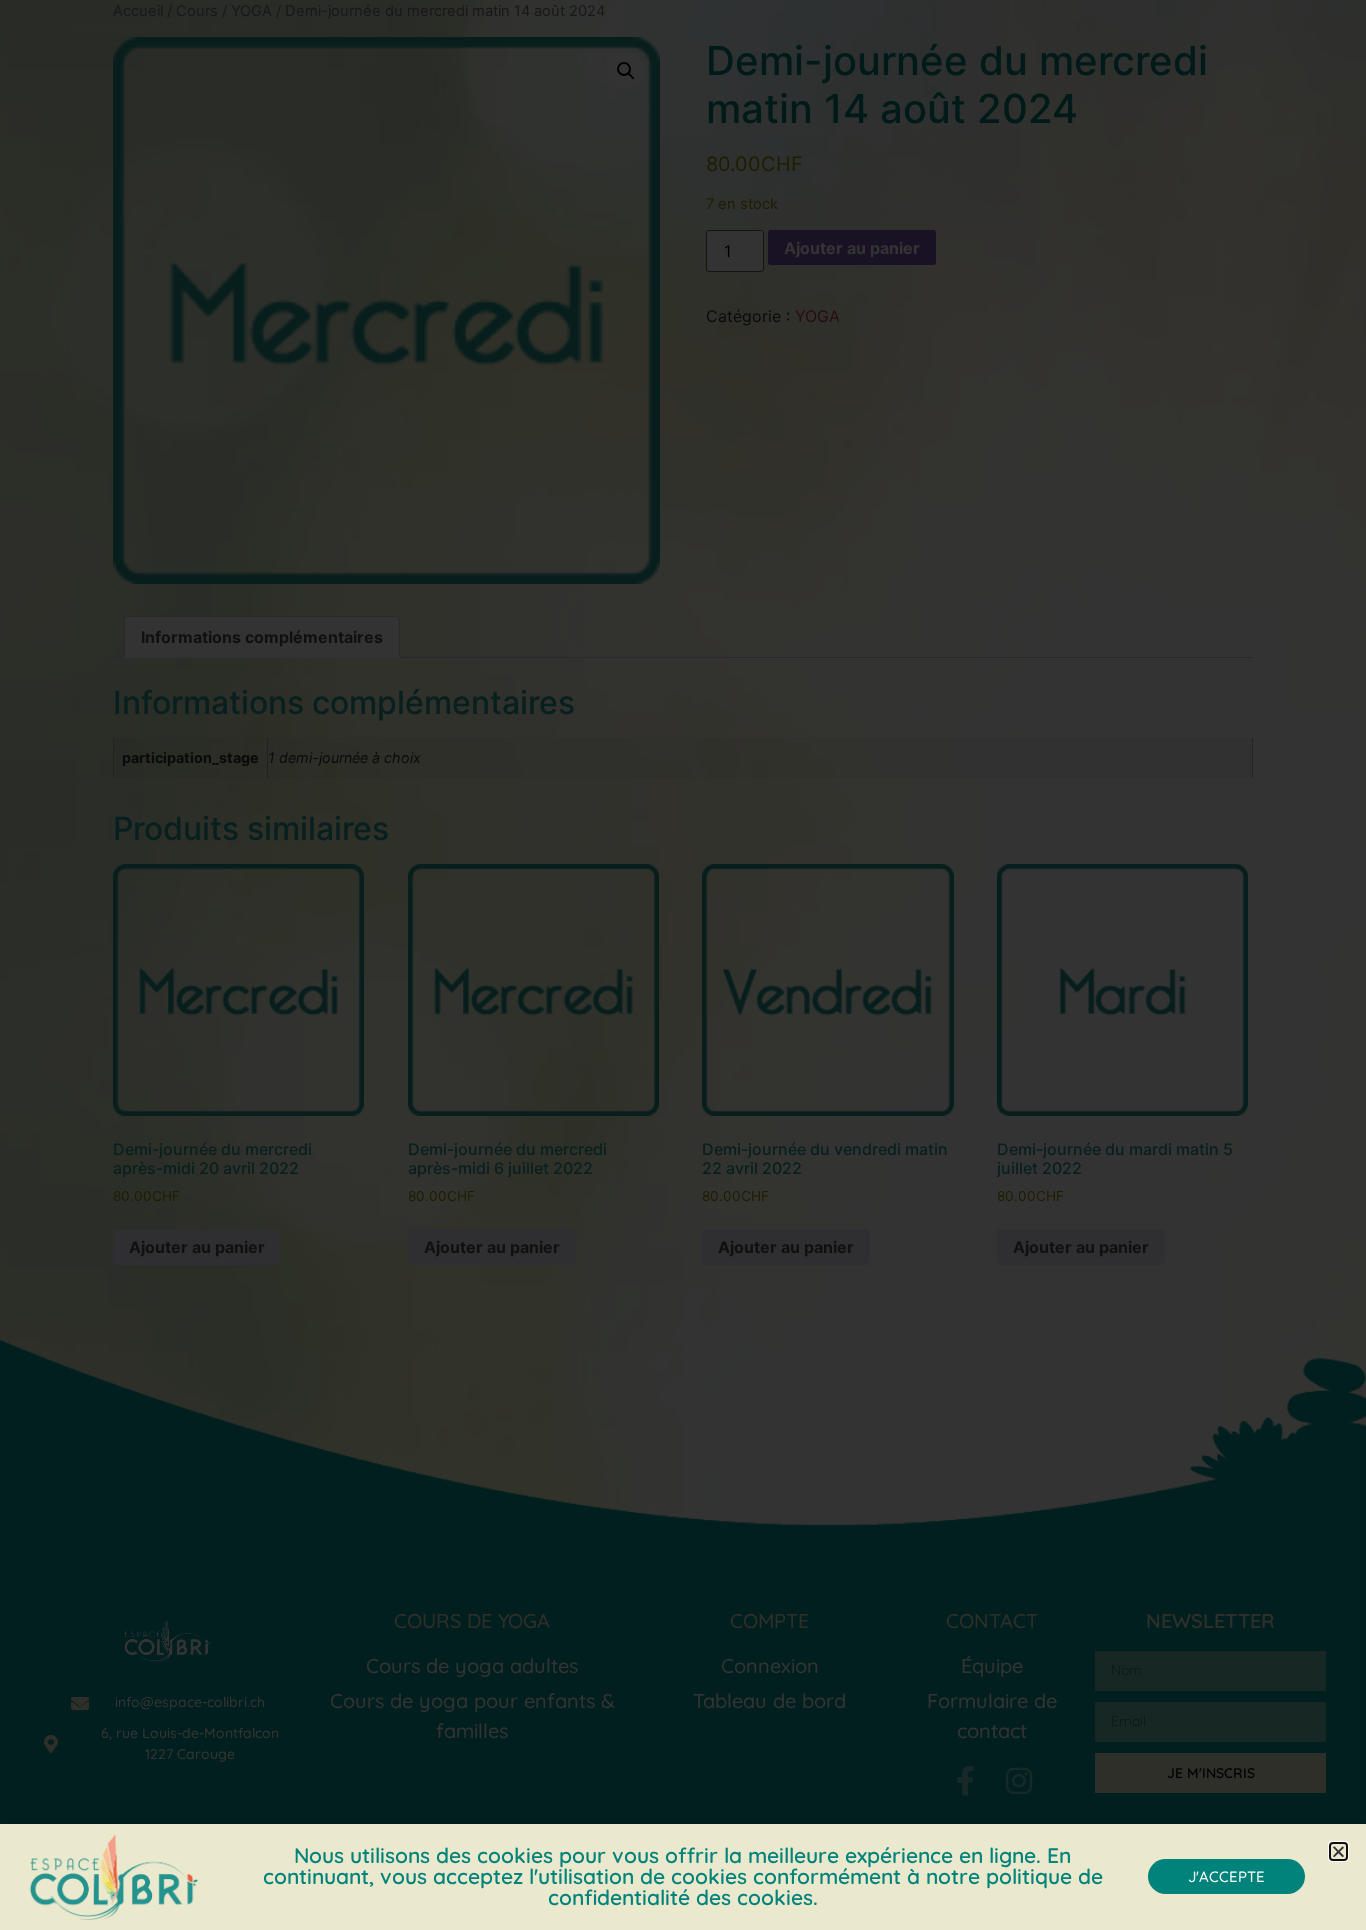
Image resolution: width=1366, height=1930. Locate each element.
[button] (1338, 1851)
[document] (683, 965)
